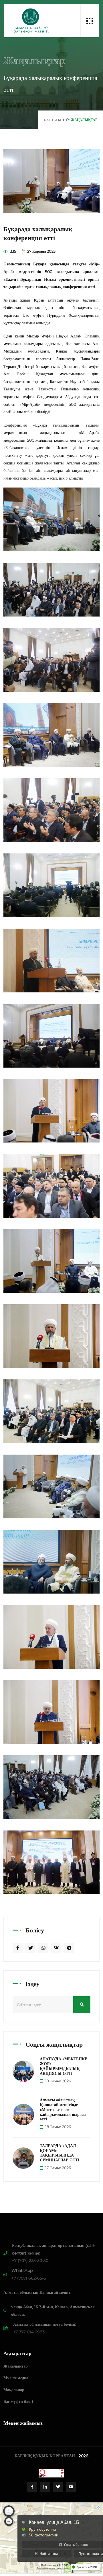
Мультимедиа (16, 2378)
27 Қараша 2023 (41, 251)
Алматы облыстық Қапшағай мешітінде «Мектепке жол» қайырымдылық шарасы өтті (63, 2109)
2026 (84, 2456)
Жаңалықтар (16, 2366)
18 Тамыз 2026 (58, 2127)
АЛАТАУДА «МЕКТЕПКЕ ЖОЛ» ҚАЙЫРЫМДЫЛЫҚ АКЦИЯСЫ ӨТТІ (64, 2066)
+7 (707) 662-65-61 (29, 2278)
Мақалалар (14, 2390)
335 (13, 251)
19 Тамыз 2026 (58, 2081)
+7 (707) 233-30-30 (30, 2260)
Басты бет (54, 120)
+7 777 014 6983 (29, 2332)
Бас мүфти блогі (18, 2401)
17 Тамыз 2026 (58, 2168)
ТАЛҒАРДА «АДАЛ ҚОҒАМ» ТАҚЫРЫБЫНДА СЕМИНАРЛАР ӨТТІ (60, 2153)
